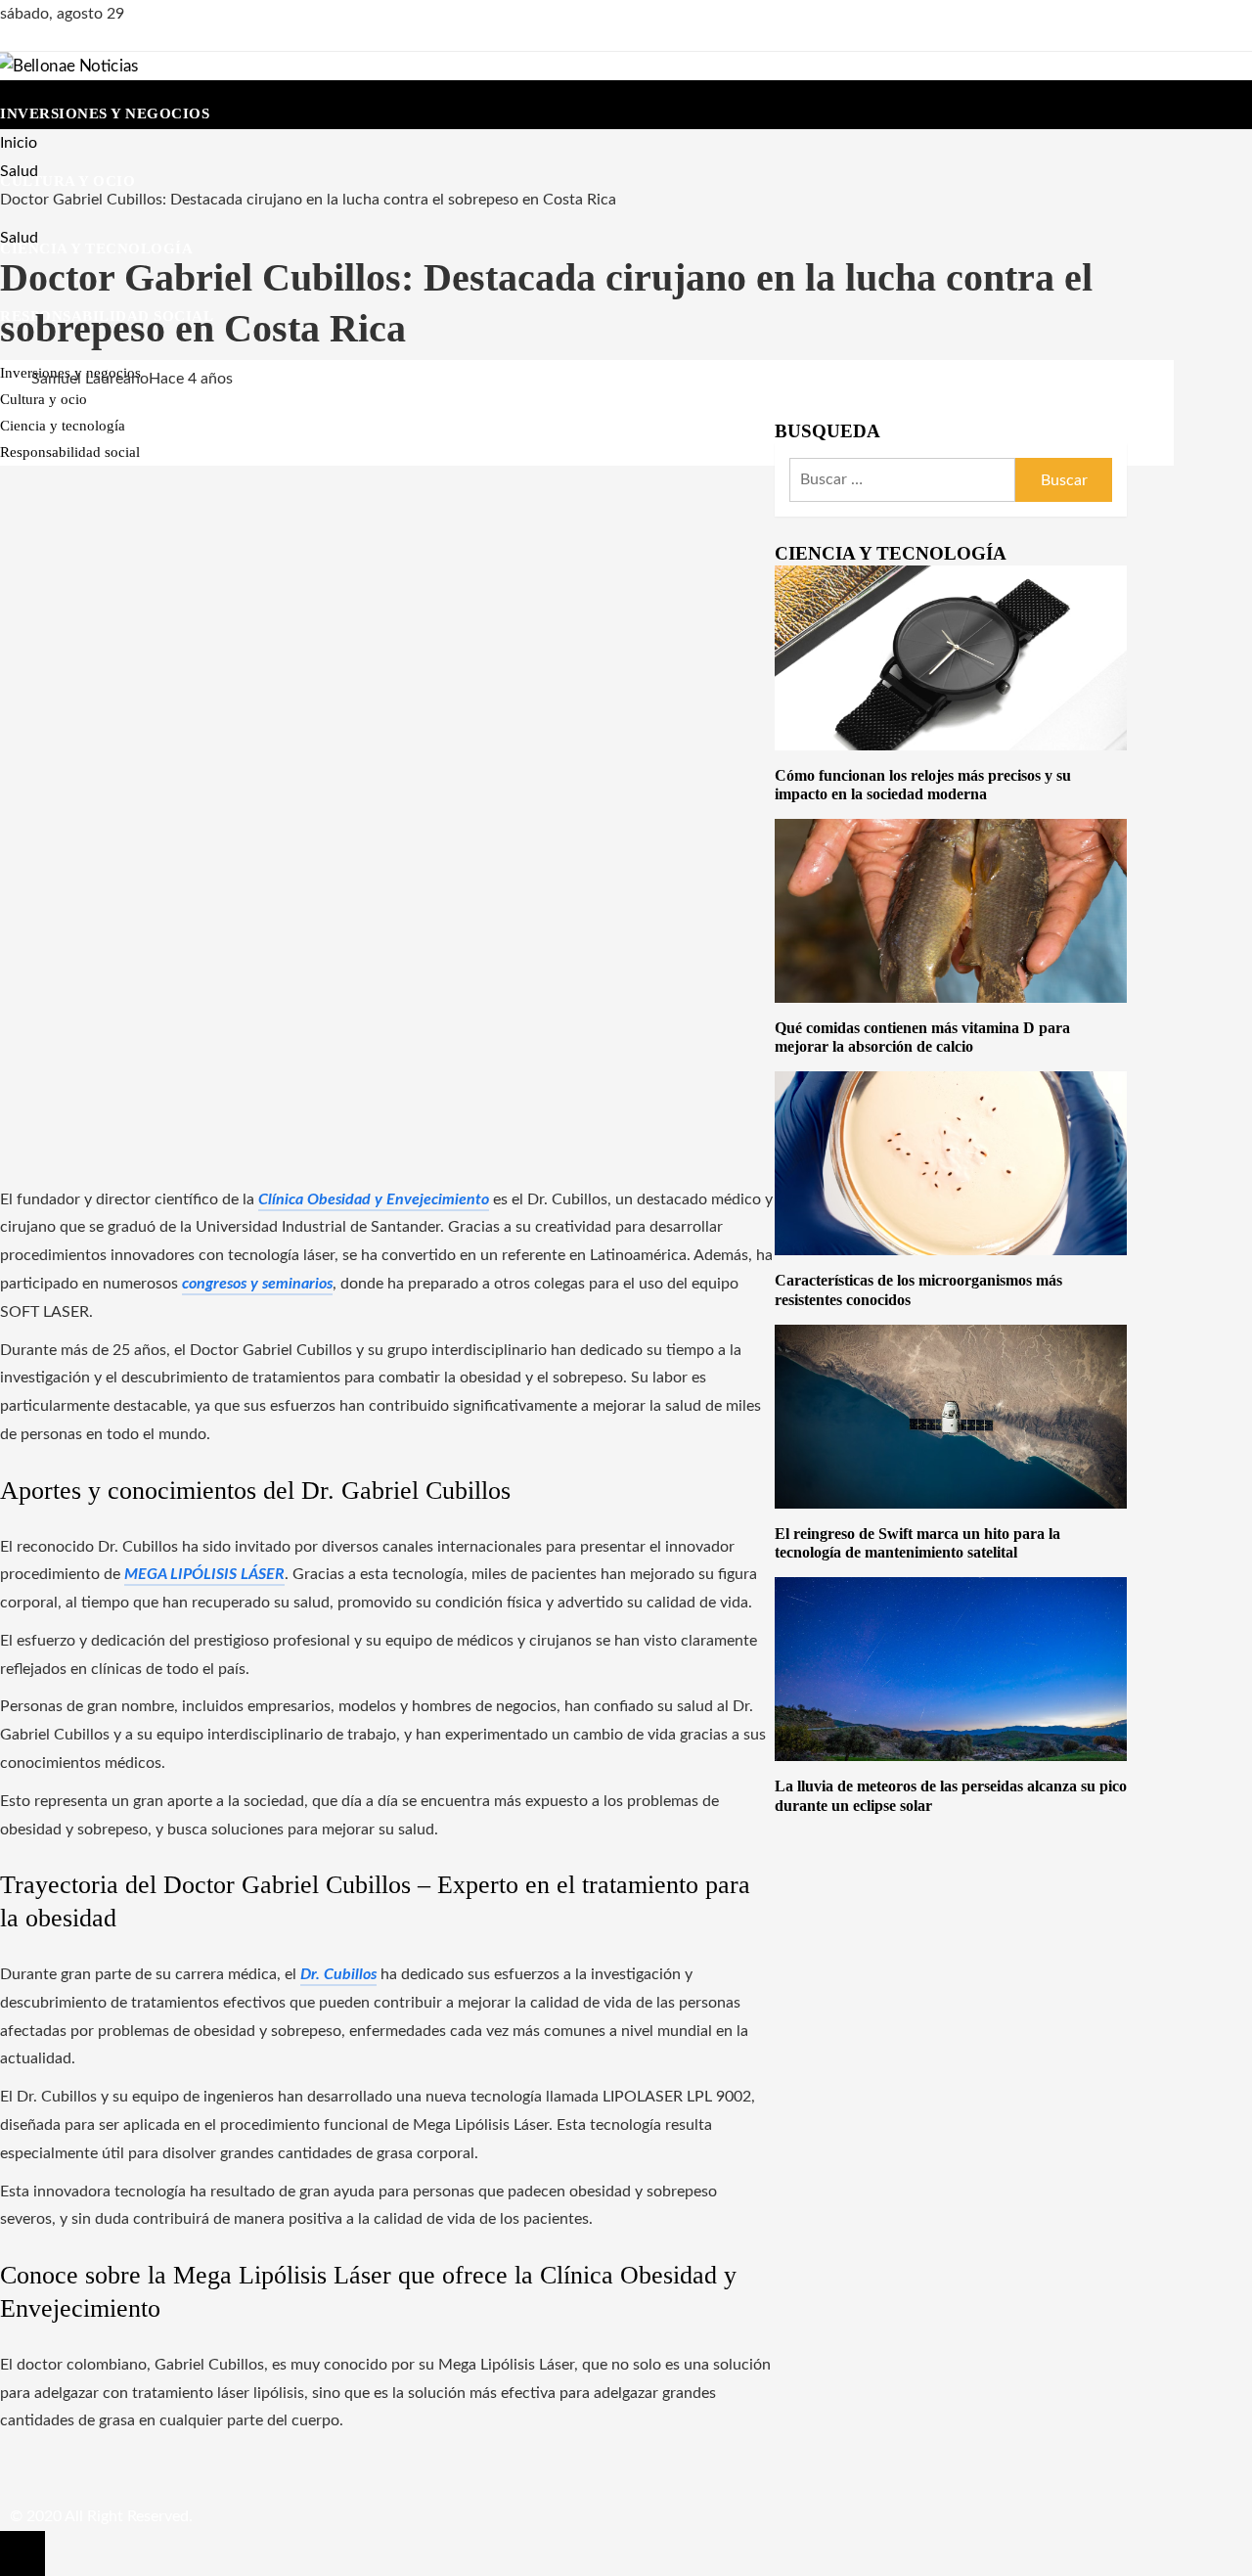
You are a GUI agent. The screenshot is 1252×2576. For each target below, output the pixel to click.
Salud (19, 238)
